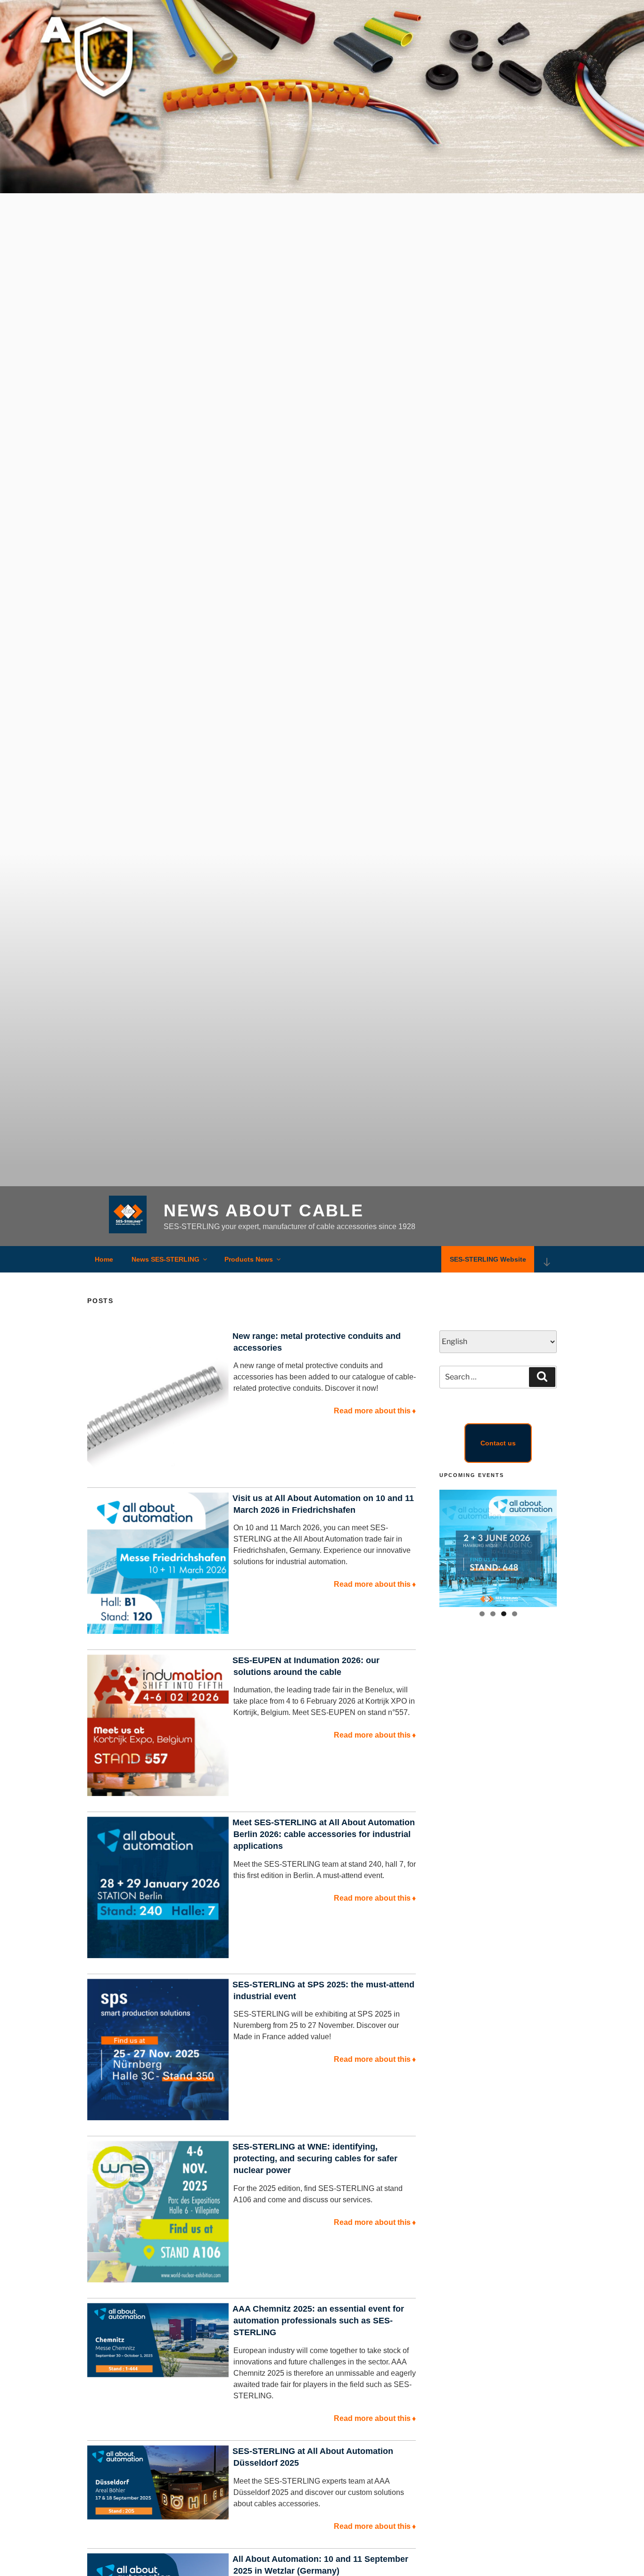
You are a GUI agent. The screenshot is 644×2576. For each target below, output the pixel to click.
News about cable (264, 1210)
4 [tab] (515, 1614)
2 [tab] (493, 1614)
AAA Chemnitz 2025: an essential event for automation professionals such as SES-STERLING (318, 2321)
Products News (249, 1259)
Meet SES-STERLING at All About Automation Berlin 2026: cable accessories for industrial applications (324, 1834)
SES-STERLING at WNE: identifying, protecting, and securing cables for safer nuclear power (315, 2158)
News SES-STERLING (165, 1259)
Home (104, 1259)
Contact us (498, 1443)
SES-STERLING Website (488, 1259)
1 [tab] (482, 1614)
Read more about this (375, 1411)
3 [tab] (504, 1614)
